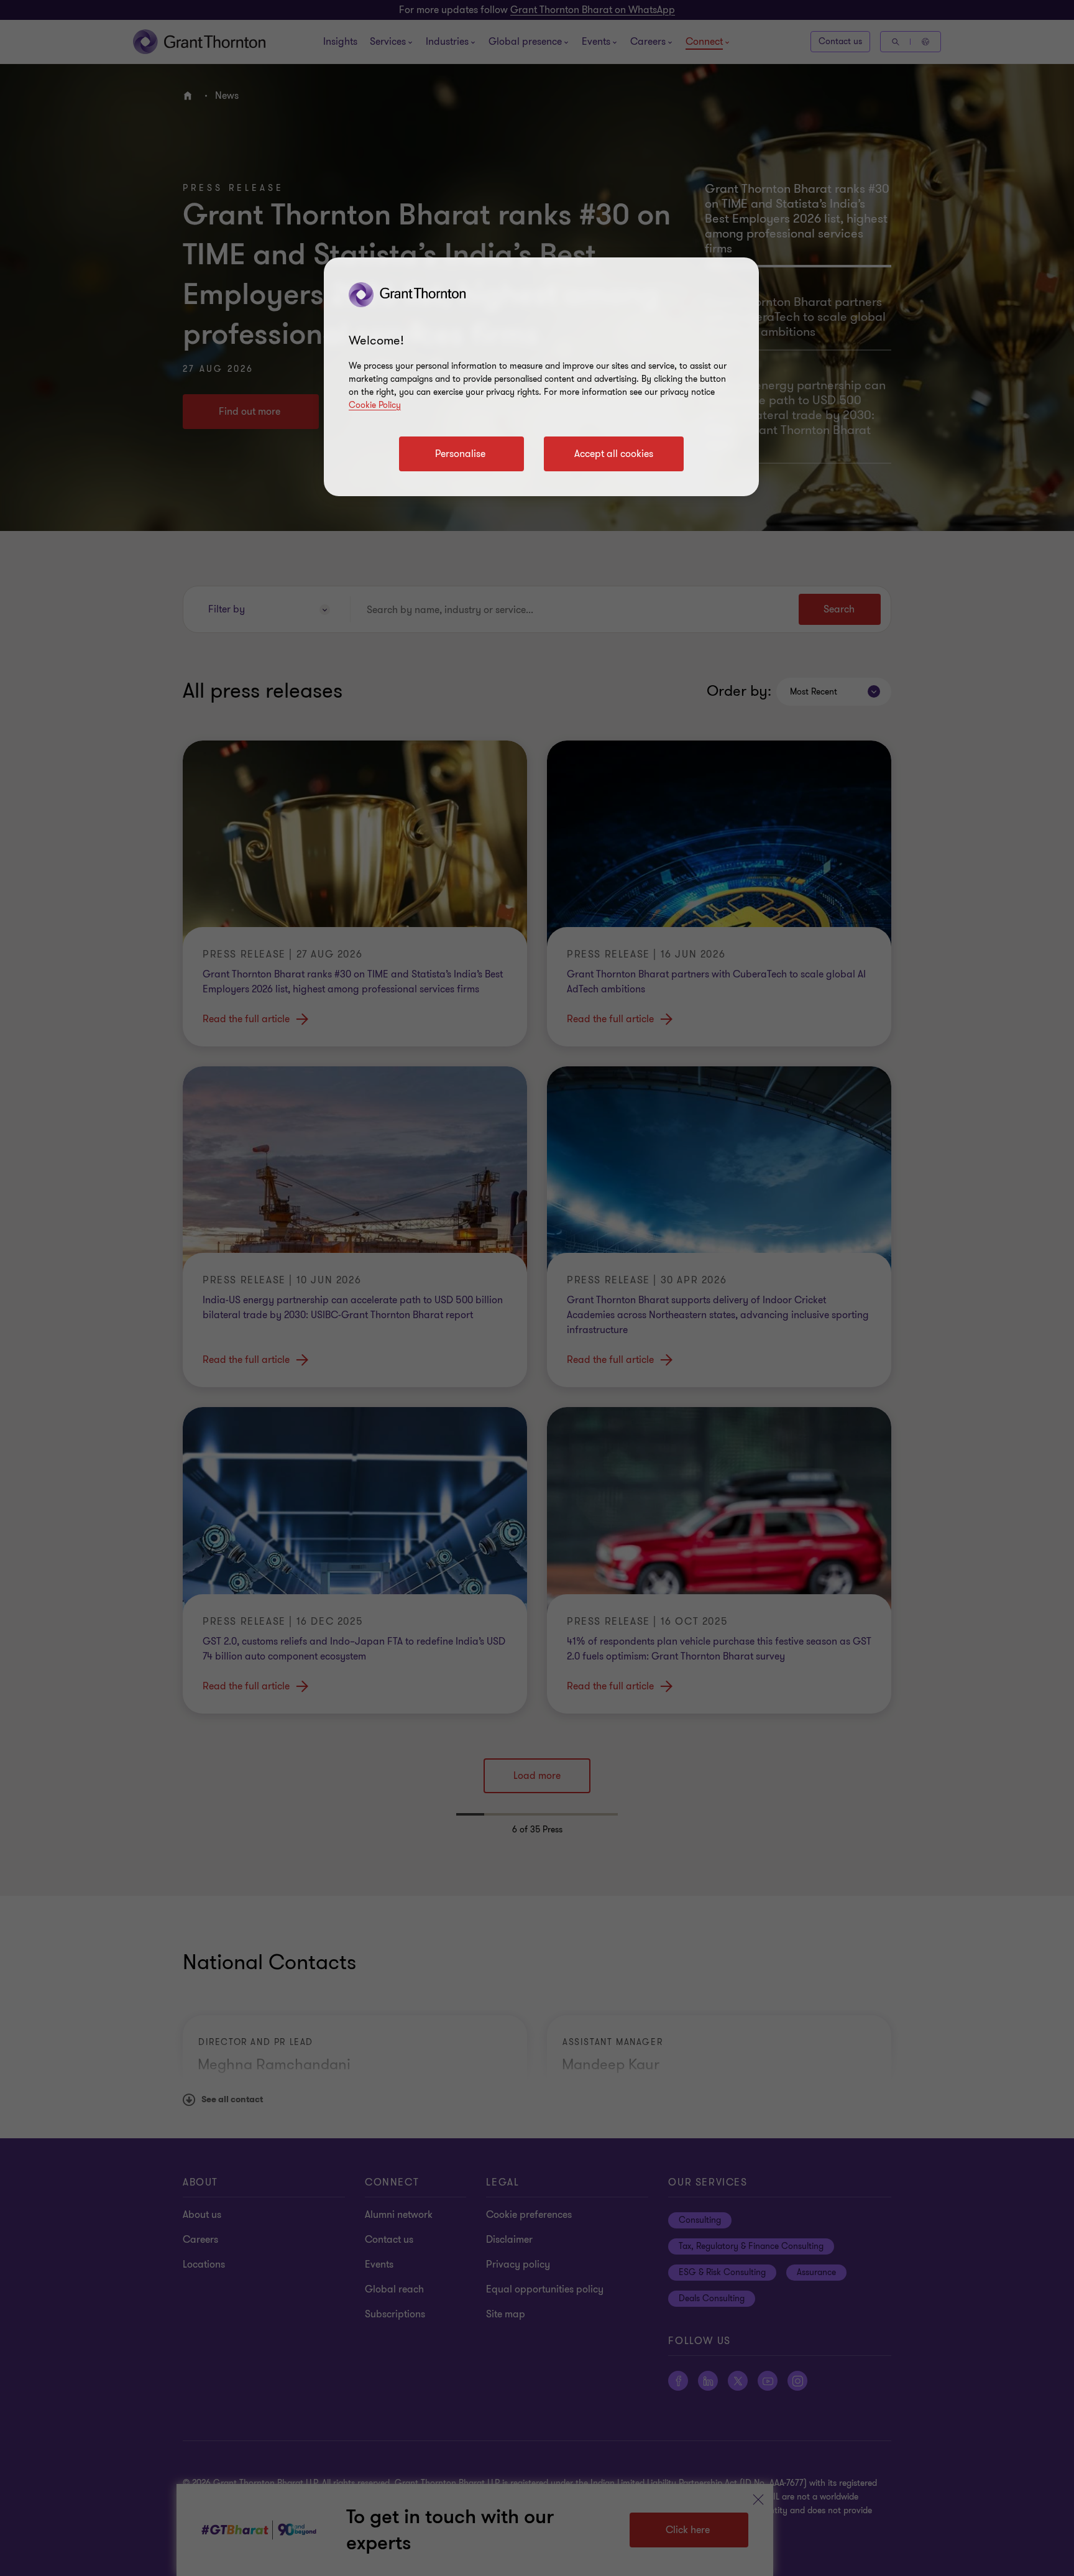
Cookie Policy (375, 405)
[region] (541, 377)
